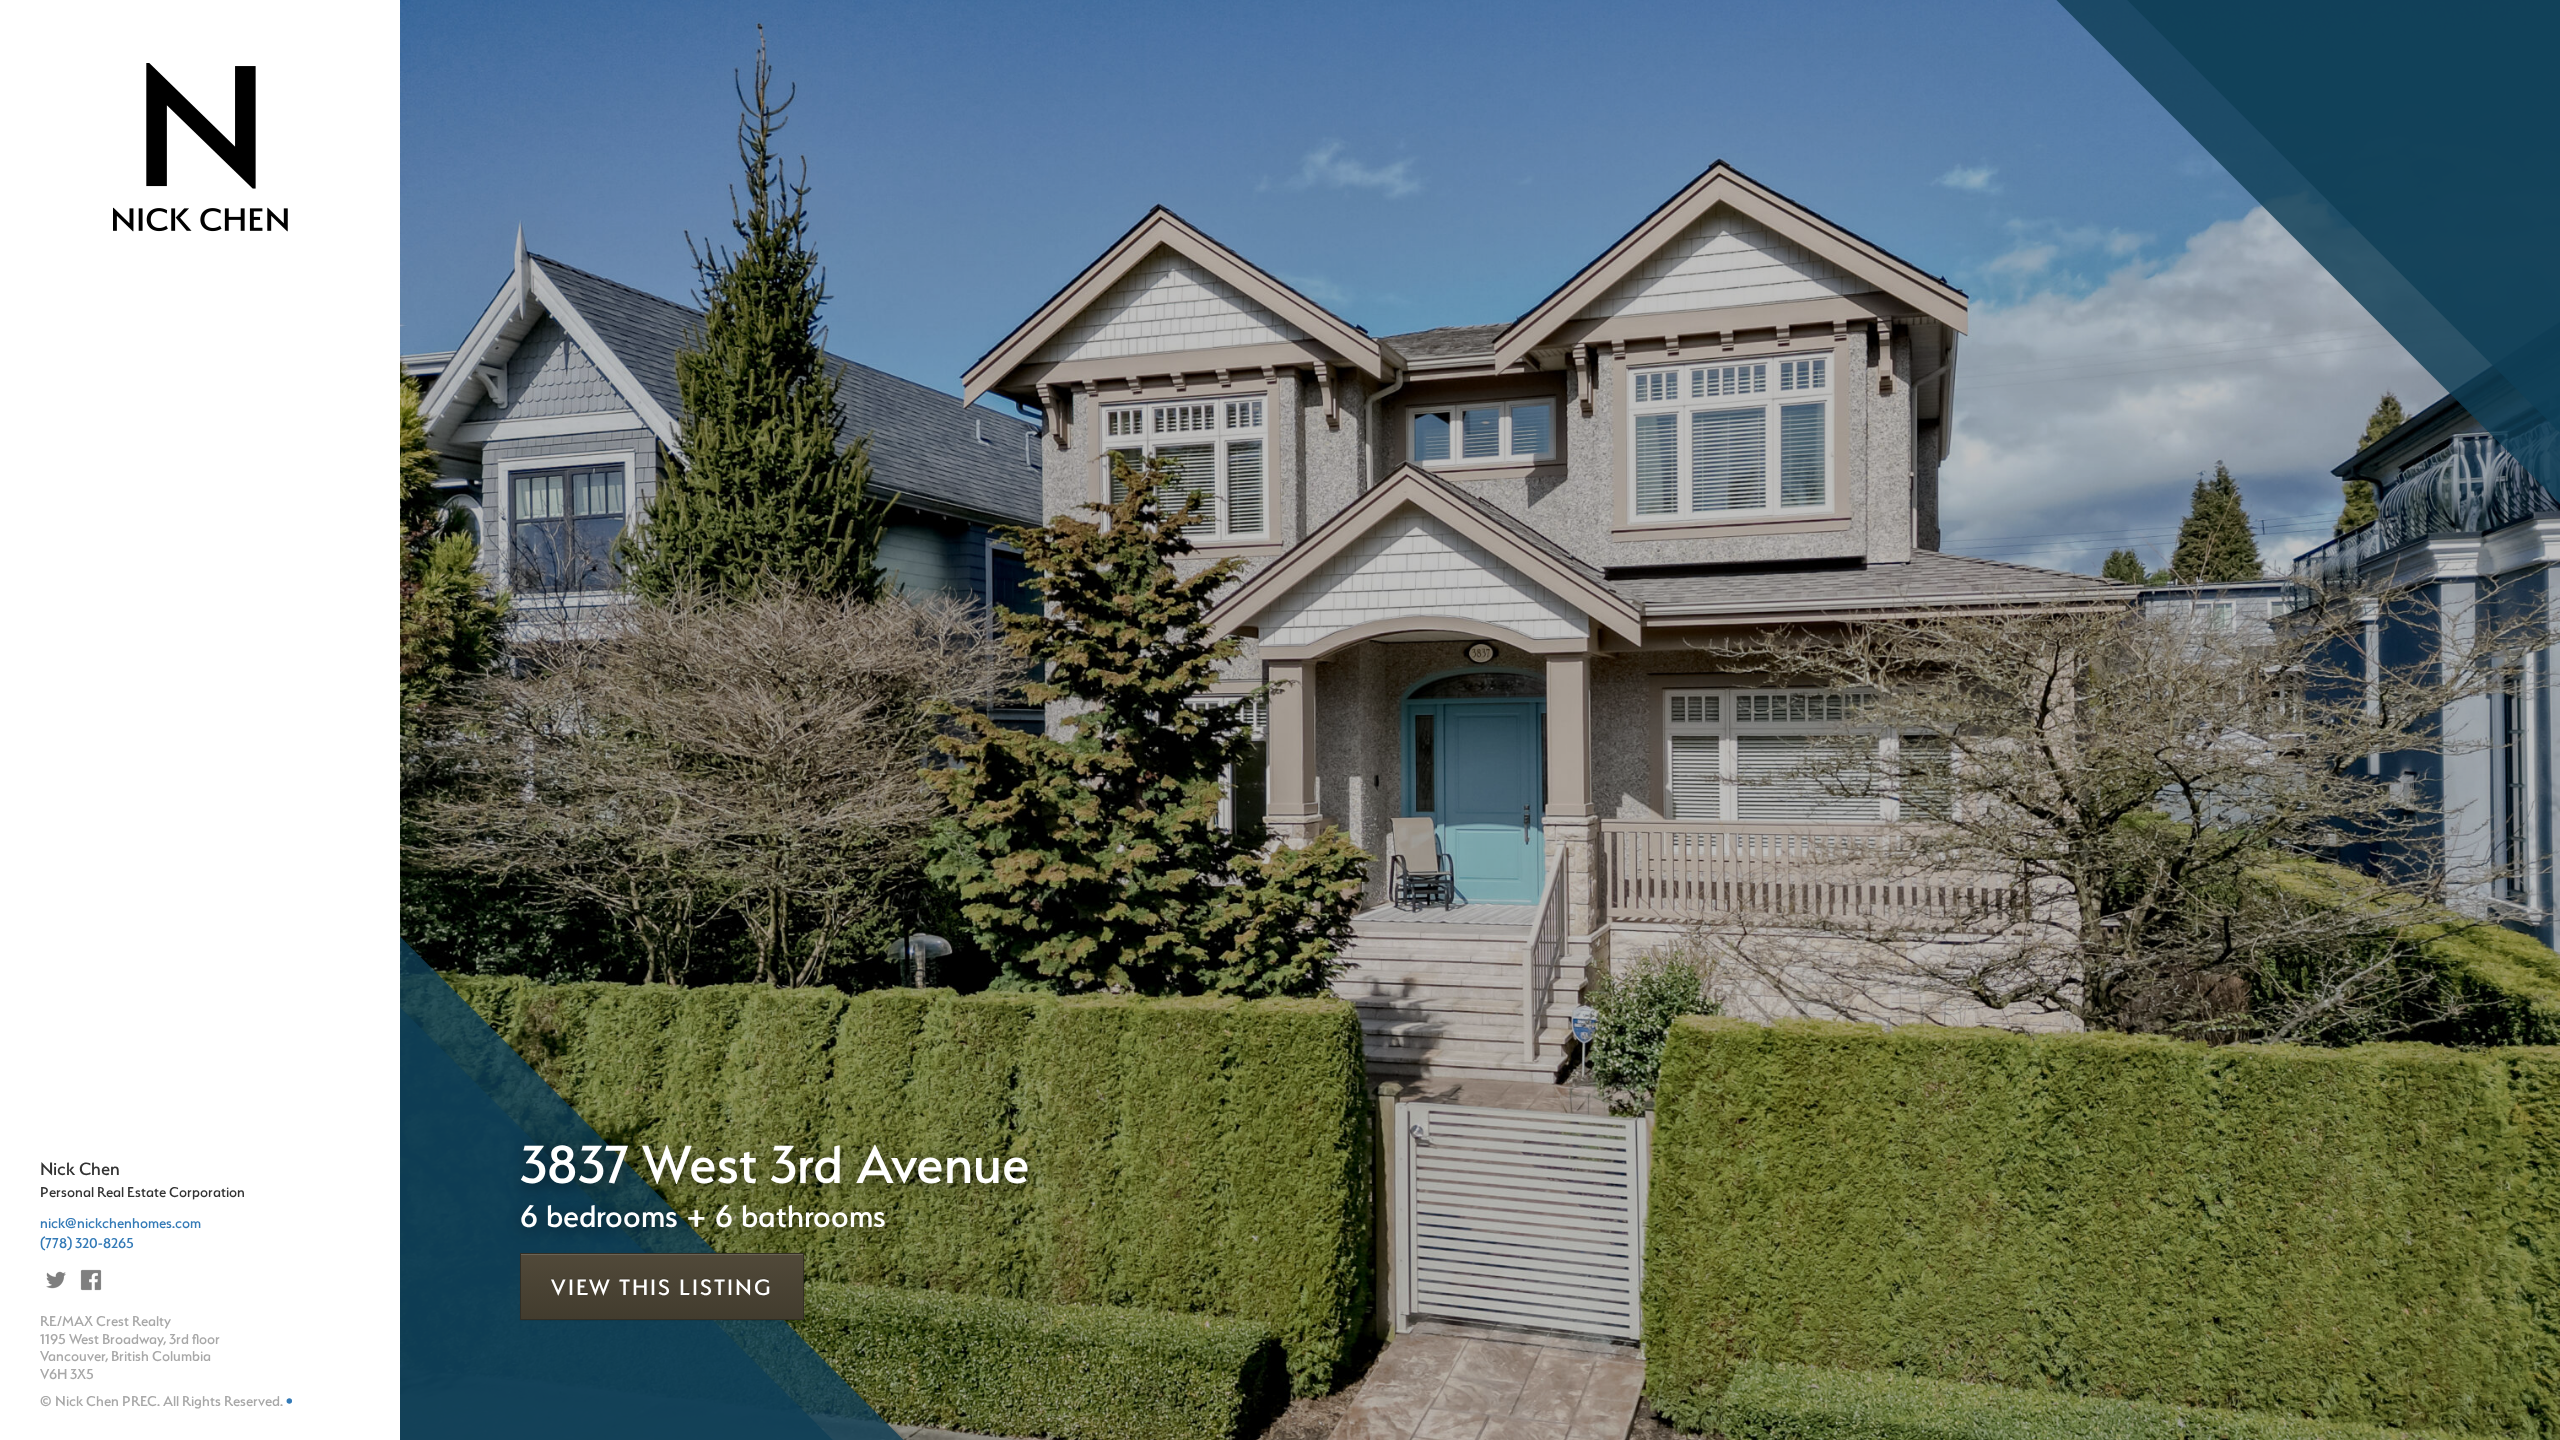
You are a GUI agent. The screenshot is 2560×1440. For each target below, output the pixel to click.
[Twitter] (56, 1280)
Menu (93, 299)
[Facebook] (91, 1280)
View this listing (662, 1286)
